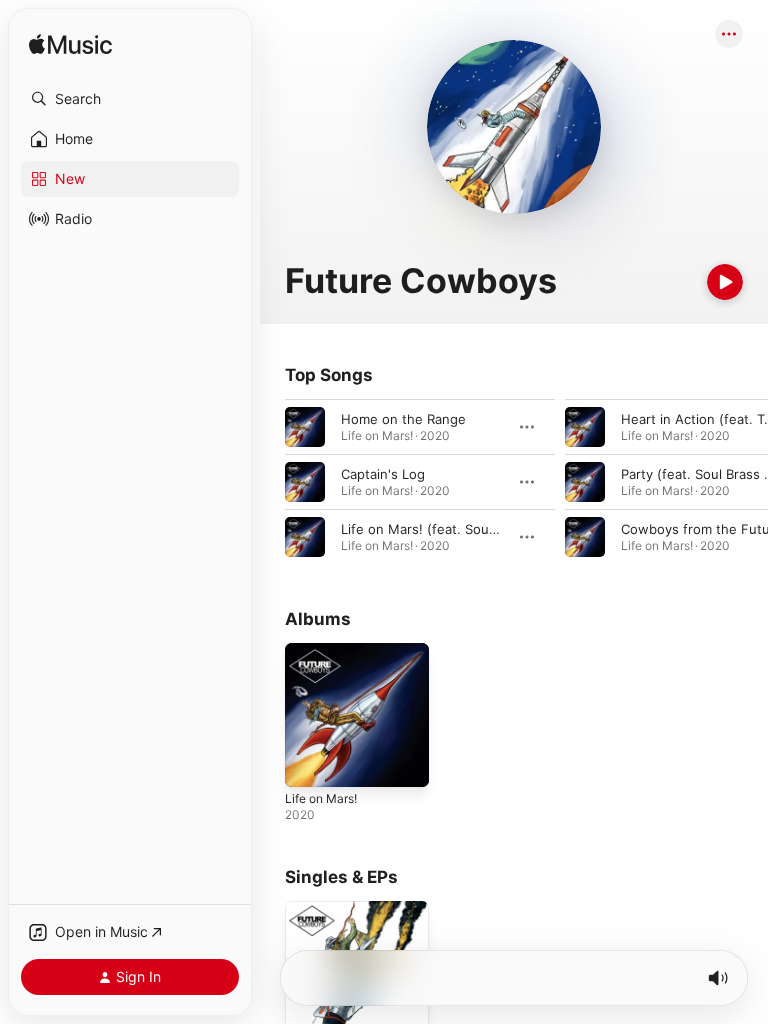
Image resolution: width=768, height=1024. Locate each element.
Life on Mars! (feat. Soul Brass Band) (455, 529)
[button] (130, 99)
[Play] (725, 282)
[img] (70, 45)
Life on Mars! (321, 798)
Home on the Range (403, 419)
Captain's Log (383, 474)
